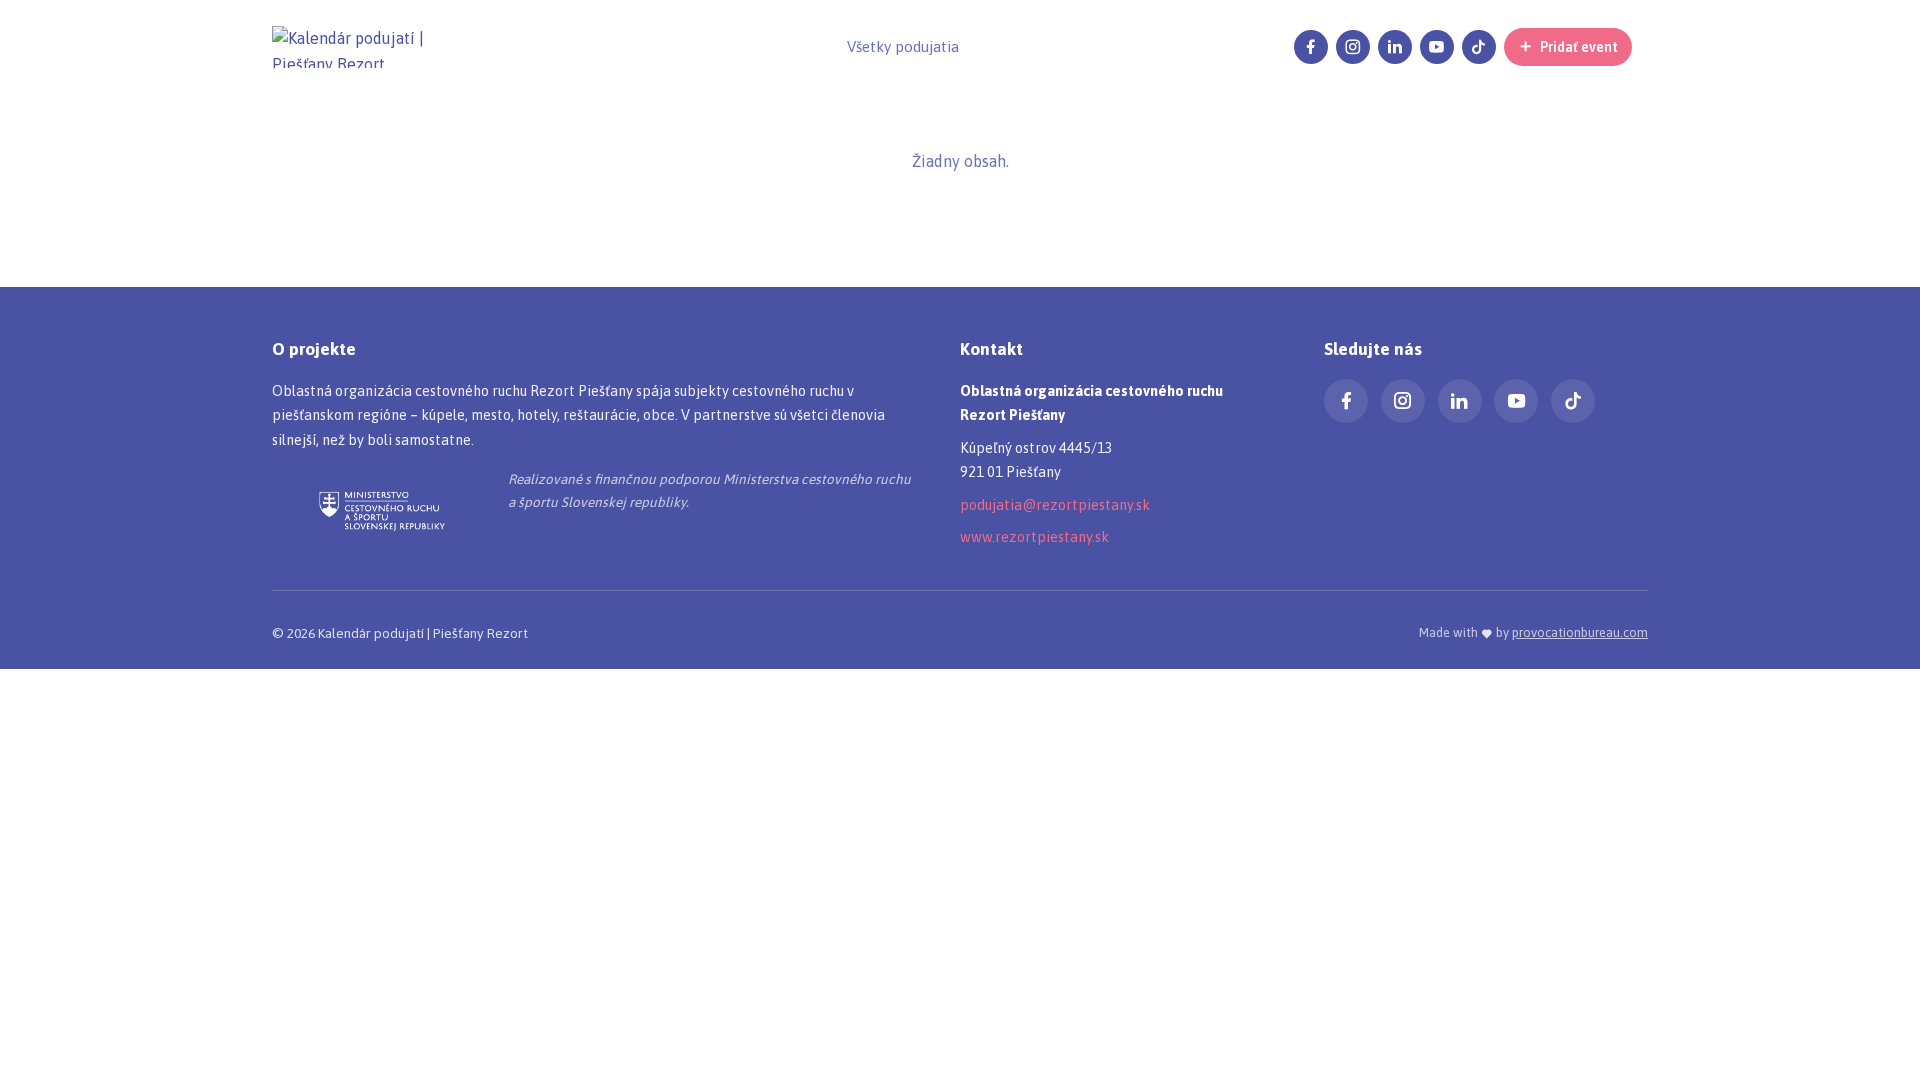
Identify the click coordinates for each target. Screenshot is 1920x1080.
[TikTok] (1479, 47)
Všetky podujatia (903, 46)
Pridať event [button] (1579, 47)
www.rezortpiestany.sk (1034, 537)
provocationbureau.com (1580, 632)
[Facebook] (1311, 47)
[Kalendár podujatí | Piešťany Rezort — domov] (372, 47)
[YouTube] (1437, 47)
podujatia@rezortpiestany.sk (1055, 505)
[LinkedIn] (1395, 47)
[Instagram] (1353, 47)
